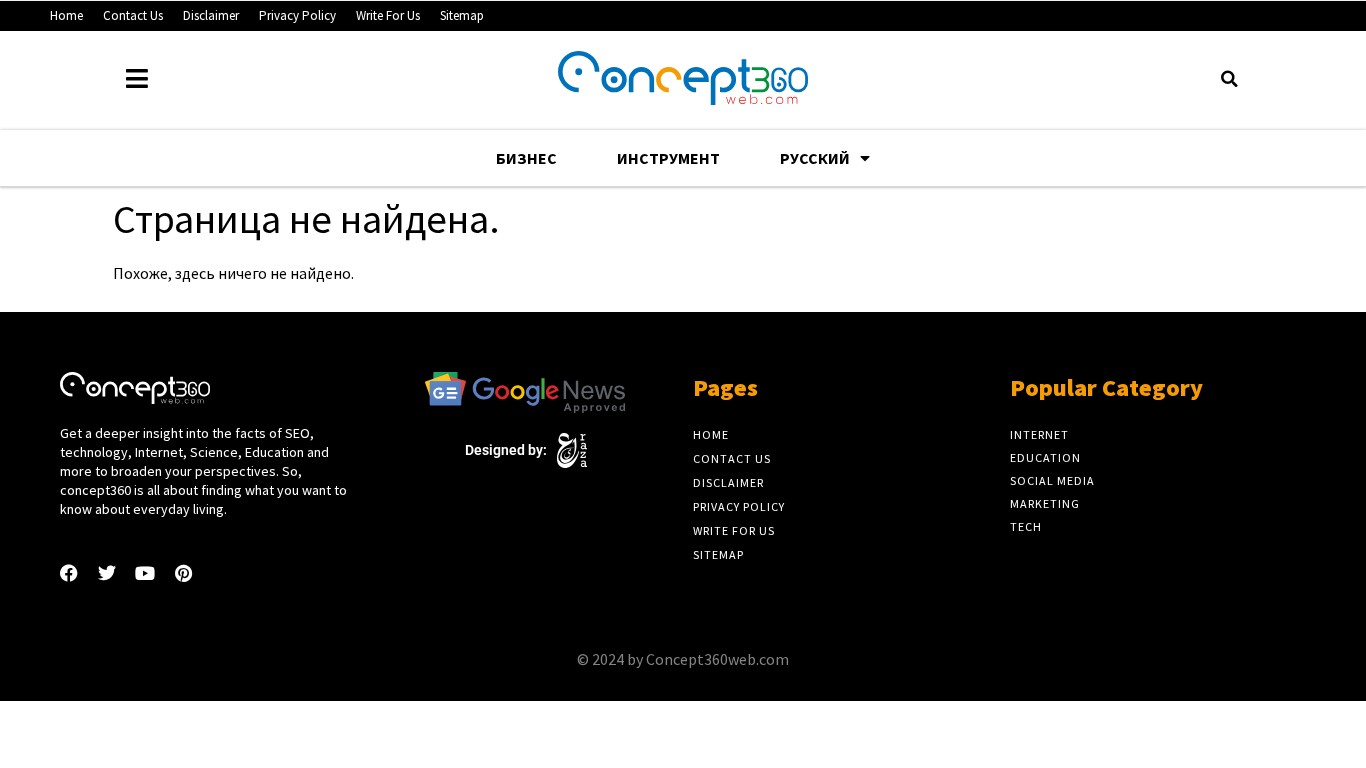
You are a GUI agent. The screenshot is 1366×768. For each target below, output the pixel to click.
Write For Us (388, 15)
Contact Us (133, 15)
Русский (815, 158)
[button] (1229, 79)
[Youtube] (145, 573)
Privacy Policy (297, 15)
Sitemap (462, 15)
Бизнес (526, 158)
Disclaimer (211, 15)
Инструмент (668, 158)
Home (66, 15)
